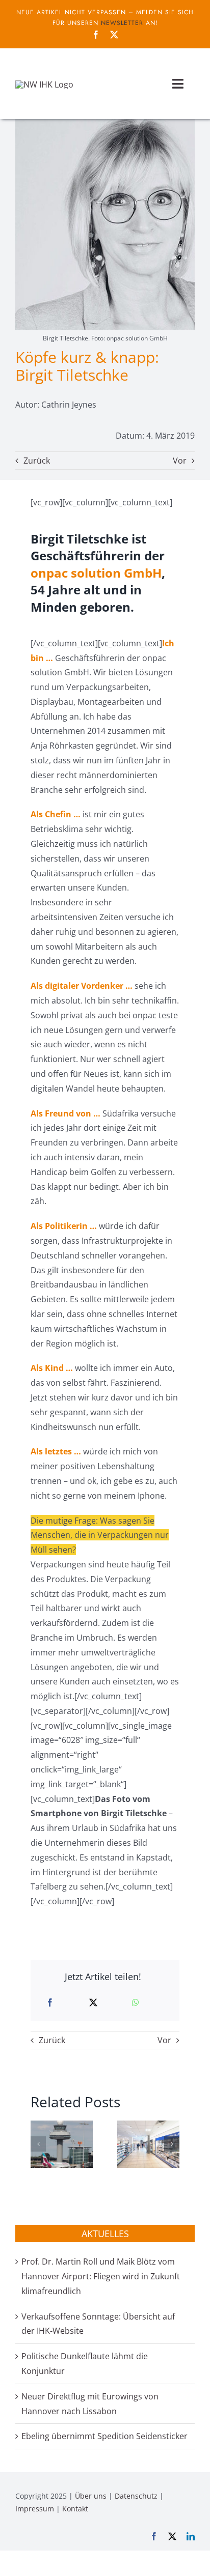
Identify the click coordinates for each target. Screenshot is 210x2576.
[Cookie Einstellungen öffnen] (18, 2563)
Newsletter (122, 23)
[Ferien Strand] (44, 84)
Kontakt (75, 2509)
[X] (93, 2003)
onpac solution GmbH (96, 573)
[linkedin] (191, 2536)
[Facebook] (50, 2003)
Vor (180, 461)
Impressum (35, 2509)
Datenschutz (136, 2496)
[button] (38, 2144)
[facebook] (96, 35)
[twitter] (114, 35)
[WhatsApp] (136, 2003)
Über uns (91, 2496)
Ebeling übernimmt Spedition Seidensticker (104, 2436)
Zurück (37, 461)
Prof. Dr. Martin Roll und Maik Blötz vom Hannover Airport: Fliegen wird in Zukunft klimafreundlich (101, 2276)
